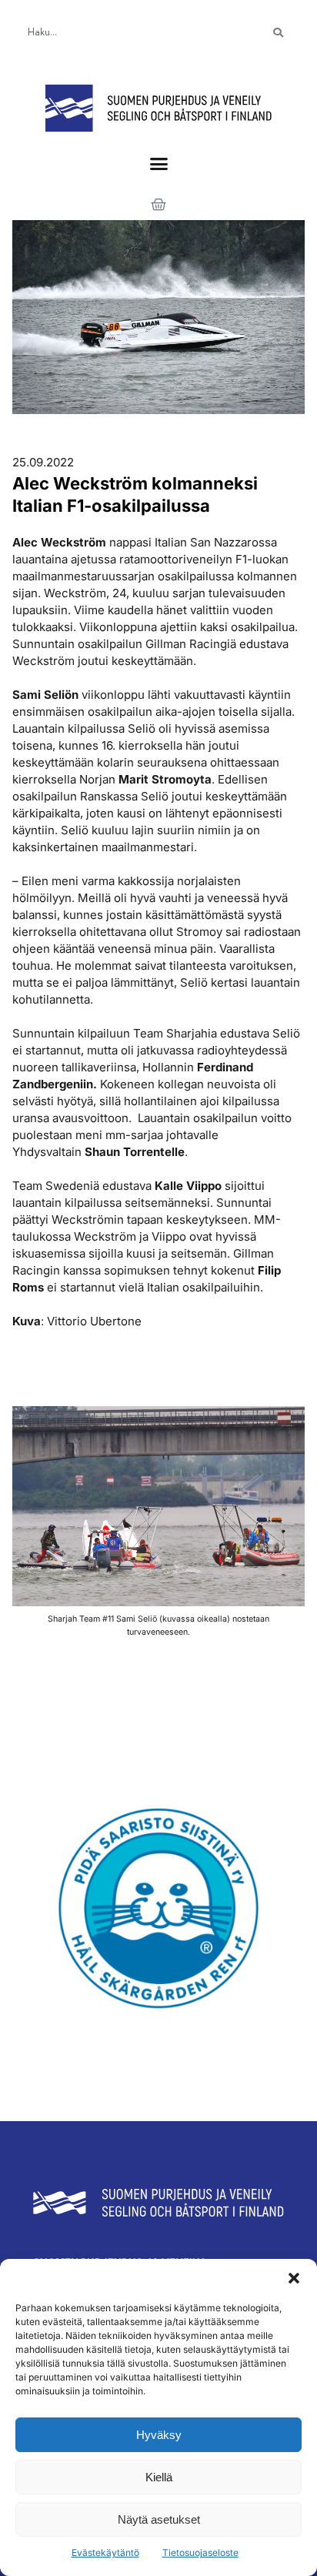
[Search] (278, 33)
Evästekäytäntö (105, 2553)
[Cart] (158, 205)
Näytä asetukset (159, 2519)
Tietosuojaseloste (200, 2553)
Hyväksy (159, 2435)
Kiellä (159, 2477)
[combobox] (132, 33)
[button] (294, 2278)
